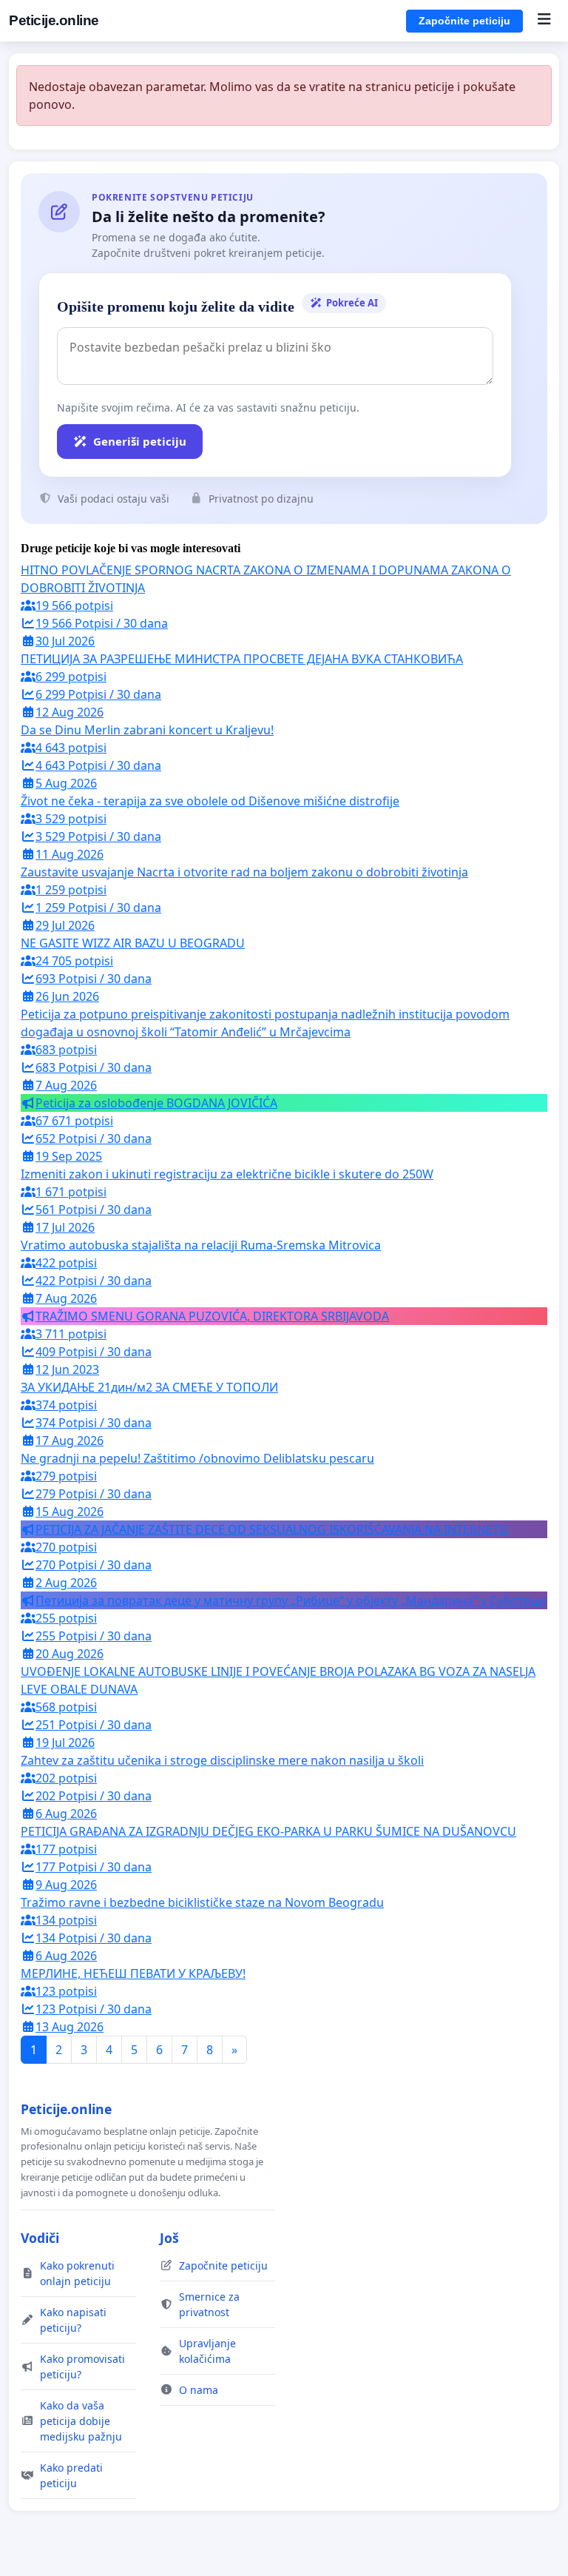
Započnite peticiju (464, 21)
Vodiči (40, 2238)
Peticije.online (54, 20)
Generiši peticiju (140, 441)
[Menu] (544, 21)
